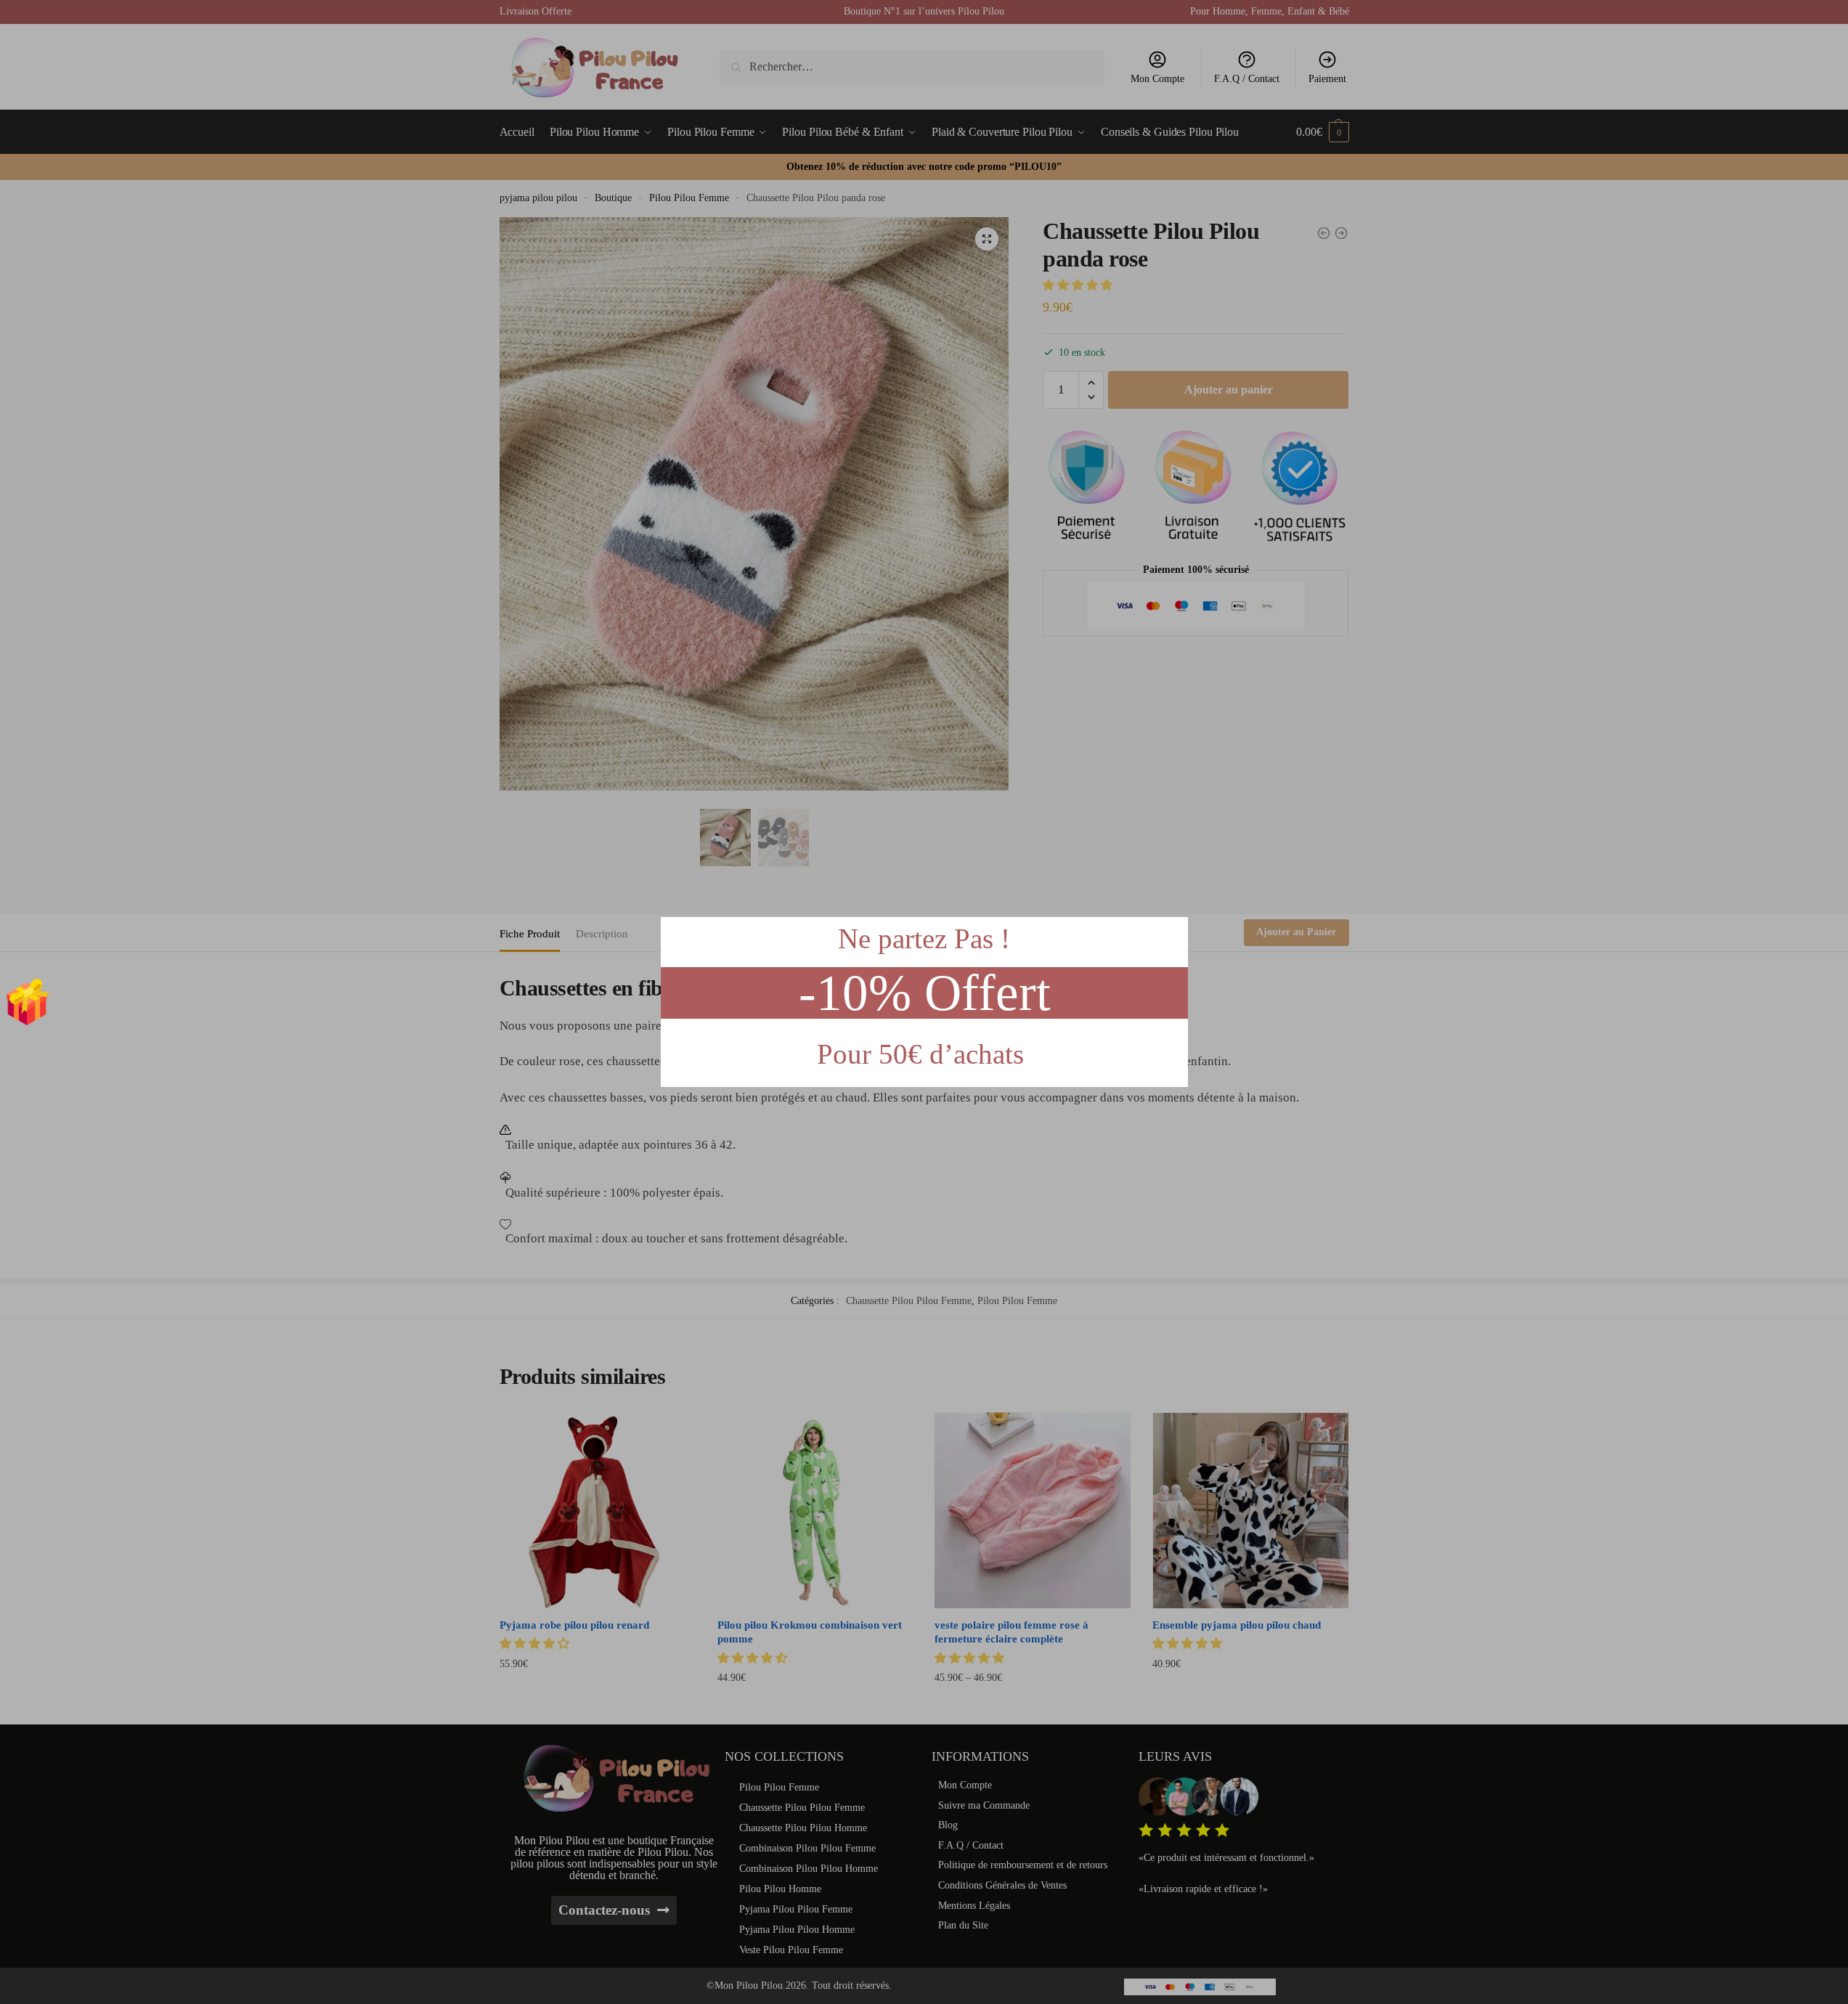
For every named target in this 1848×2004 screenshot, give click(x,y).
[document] (924, 1002)
